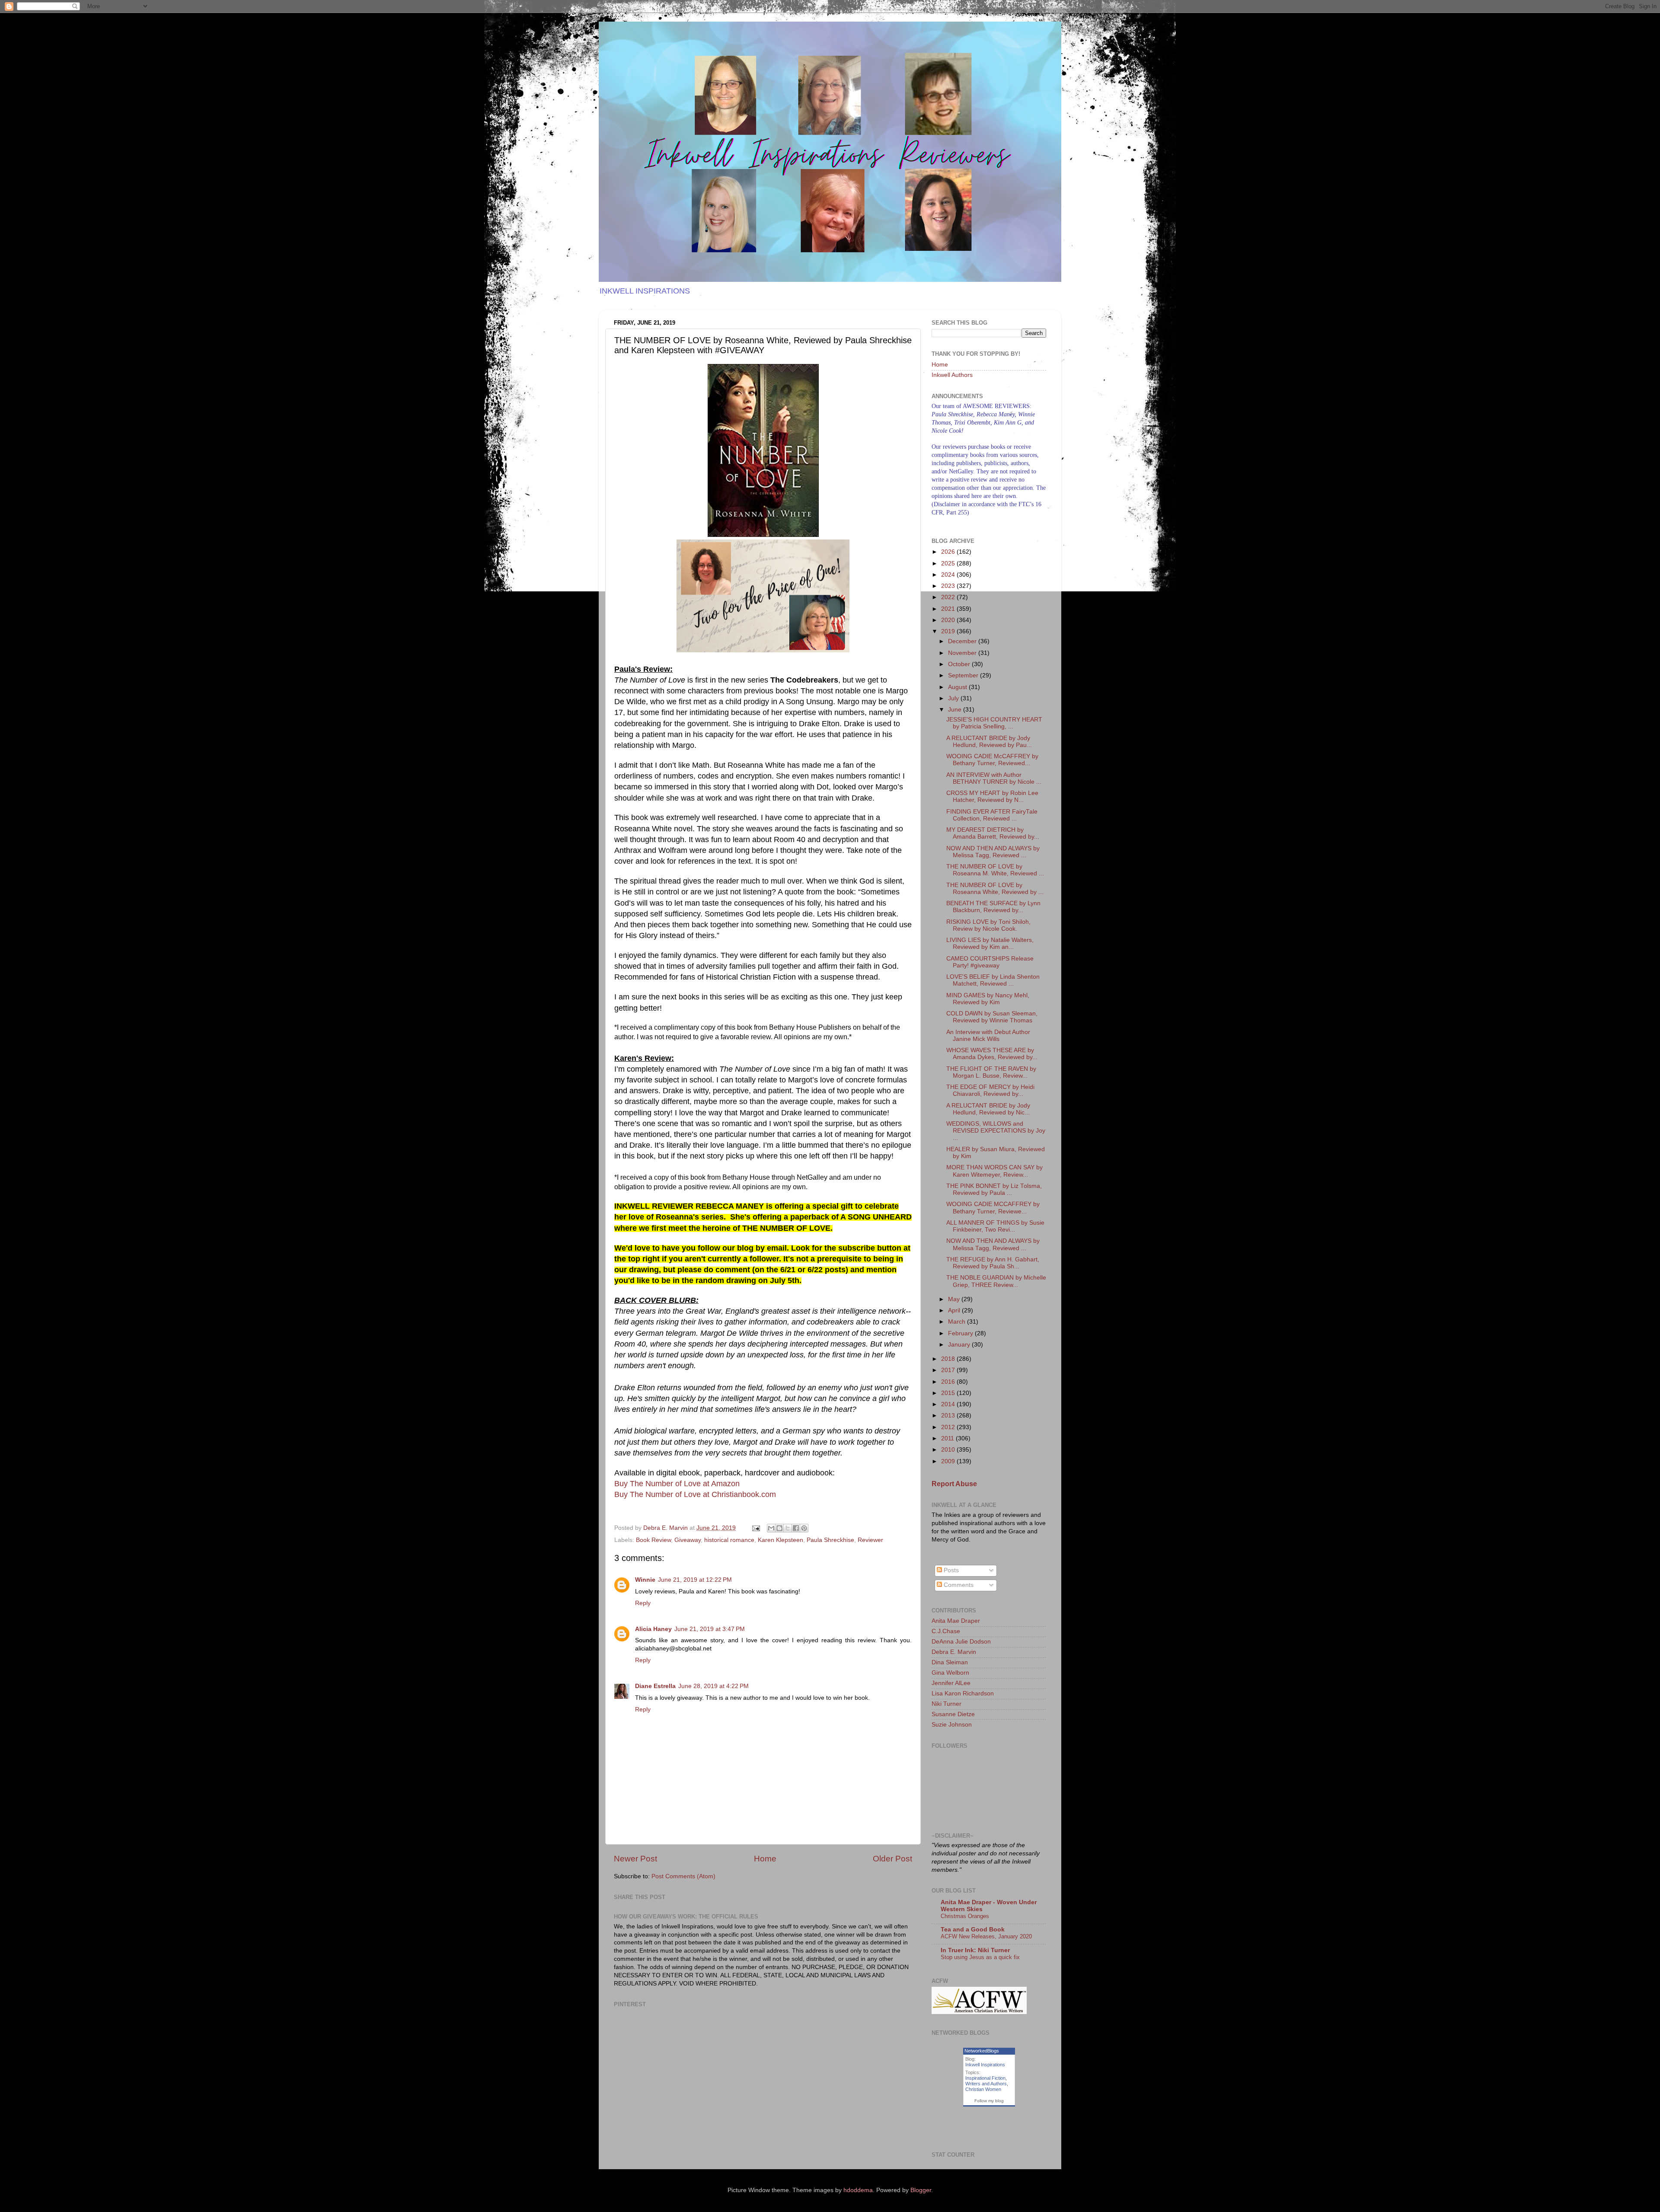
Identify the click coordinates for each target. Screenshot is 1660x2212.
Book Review (653, 1540)
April (955, 1310)
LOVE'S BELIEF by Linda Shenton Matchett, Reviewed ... (993, 980)
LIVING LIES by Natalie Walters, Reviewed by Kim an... (990, 943)
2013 (949, 1416)
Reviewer (870, 1540)
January (960, 1345)
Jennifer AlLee (951, 1683)
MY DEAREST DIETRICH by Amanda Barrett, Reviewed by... (993, 833)
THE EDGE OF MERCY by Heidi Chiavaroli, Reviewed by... (990, 1090)
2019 (949, 631)
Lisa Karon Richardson (963, 1693)
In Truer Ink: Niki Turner (975, 1950)
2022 (949, 597)
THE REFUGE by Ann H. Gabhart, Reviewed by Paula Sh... (993, 1263)
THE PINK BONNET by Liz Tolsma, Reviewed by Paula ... (994, 1189)
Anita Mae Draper (956, 1621)
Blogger (921, 2190)
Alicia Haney (653, 1629)
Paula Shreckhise (830, 1540)
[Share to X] (788, 1528)
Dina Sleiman (950, 1662)
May (955, 1299)
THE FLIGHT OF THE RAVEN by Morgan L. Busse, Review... (991, 1072)
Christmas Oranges (965, 1916)
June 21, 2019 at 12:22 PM (695, 1580)
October (960, 664)
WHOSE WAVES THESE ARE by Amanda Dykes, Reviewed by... (992, 1054)
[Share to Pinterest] (804, 1528)
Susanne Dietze (953, 1714)
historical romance (729, 1540)
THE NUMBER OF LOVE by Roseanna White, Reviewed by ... (995, 889)
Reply (643, 1603)
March (958, 1322)
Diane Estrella (655, 1686)
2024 (949, 575)
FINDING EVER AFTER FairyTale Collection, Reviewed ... (992, 815)
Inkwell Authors (952, 375)
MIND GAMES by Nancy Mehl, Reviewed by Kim (988, 999)
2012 (949, 1427)
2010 (949, 1450)
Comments (958, 1585)
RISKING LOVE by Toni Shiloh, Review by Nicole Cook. (988, 925)
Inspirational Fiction (985, 2078)
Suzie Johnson (952, 1725)
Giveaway (688, 1540)
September (964, 675)
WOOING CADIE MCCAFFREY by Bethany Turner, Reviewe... (993, 1208)
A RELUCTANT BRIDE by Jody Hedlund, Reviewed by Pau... (989, 742)
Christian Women (983, 2089)
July (954, 698)
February (961, 1333)
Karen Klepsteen (781, 1540)
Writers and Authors (986, 2084)
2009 (949, 1461)
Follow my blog (989, 2101)
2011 (948, 1438)
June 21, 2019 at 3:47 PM (710, 1629)
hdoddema (858, 2190)
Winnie (645, 1580)
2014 (949, 1404)
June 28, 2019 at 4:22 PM (713, 1686)
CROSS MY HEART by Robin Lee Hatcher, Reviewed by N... (992, 796)
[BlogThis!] (779, 1528)
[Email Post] (755, 1528)
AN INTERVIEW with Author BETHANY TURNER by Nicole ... (994, 778)
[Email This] (771, 1528)
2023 (949, 586)
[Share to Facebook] (796, 1528)
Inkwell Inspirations (985, 2065)
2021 (949, 609)
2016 (949, 1382)
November (963, 653)
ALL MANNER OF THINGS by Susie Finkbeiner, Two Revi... (995, 1226)
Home (765, 1859)
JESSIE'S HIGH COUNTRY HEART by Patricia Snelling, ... (994, 723)
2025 (949, 563)
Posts (950, 1570)
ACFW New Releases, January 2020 (986, 1936)
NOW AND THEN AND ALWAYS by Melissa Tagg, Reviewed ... (993, 852)
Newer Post (635, 1859)
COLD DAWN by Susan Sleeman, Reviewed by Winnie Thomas (992, 1017)
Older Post (892, 1859)
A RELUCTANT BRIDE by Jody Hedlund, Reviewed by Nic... (988, 1109)
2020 (949, 620)
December (963, 641)
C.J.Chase (946, 1631)
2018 (949, 1359)
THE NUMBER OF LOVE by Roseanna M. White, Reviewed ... (995, 870)
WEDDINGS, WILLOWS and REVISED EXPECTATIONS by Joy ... (996, 1131)
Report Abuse (954, 1484)
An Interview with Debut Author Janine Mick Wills (988, 1036)
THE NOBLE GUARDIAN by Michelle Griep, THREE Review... (996, 1281)
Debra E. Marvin (954, 1652)
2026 (949, 552)
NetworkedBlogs (982, 2051)
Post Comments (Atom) (683, 1876)
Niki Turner (947, 1704)
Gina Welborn (950, 1673)
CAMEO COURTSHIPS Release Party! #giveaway (990, 962)
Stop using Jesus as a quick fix (980, 1957)
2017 (949, 1370)
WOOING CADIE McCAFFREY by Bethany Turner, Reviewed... (992, 760)
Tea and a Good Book (973, 1930)
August (958, 687)
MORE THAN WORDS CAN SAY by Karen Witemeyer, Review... (994, 1171)
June (956, 710)
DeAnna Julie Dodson (961, 1642)
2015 (949, 1393)
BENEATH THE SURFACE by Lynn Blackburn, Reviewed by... (993, 907)
